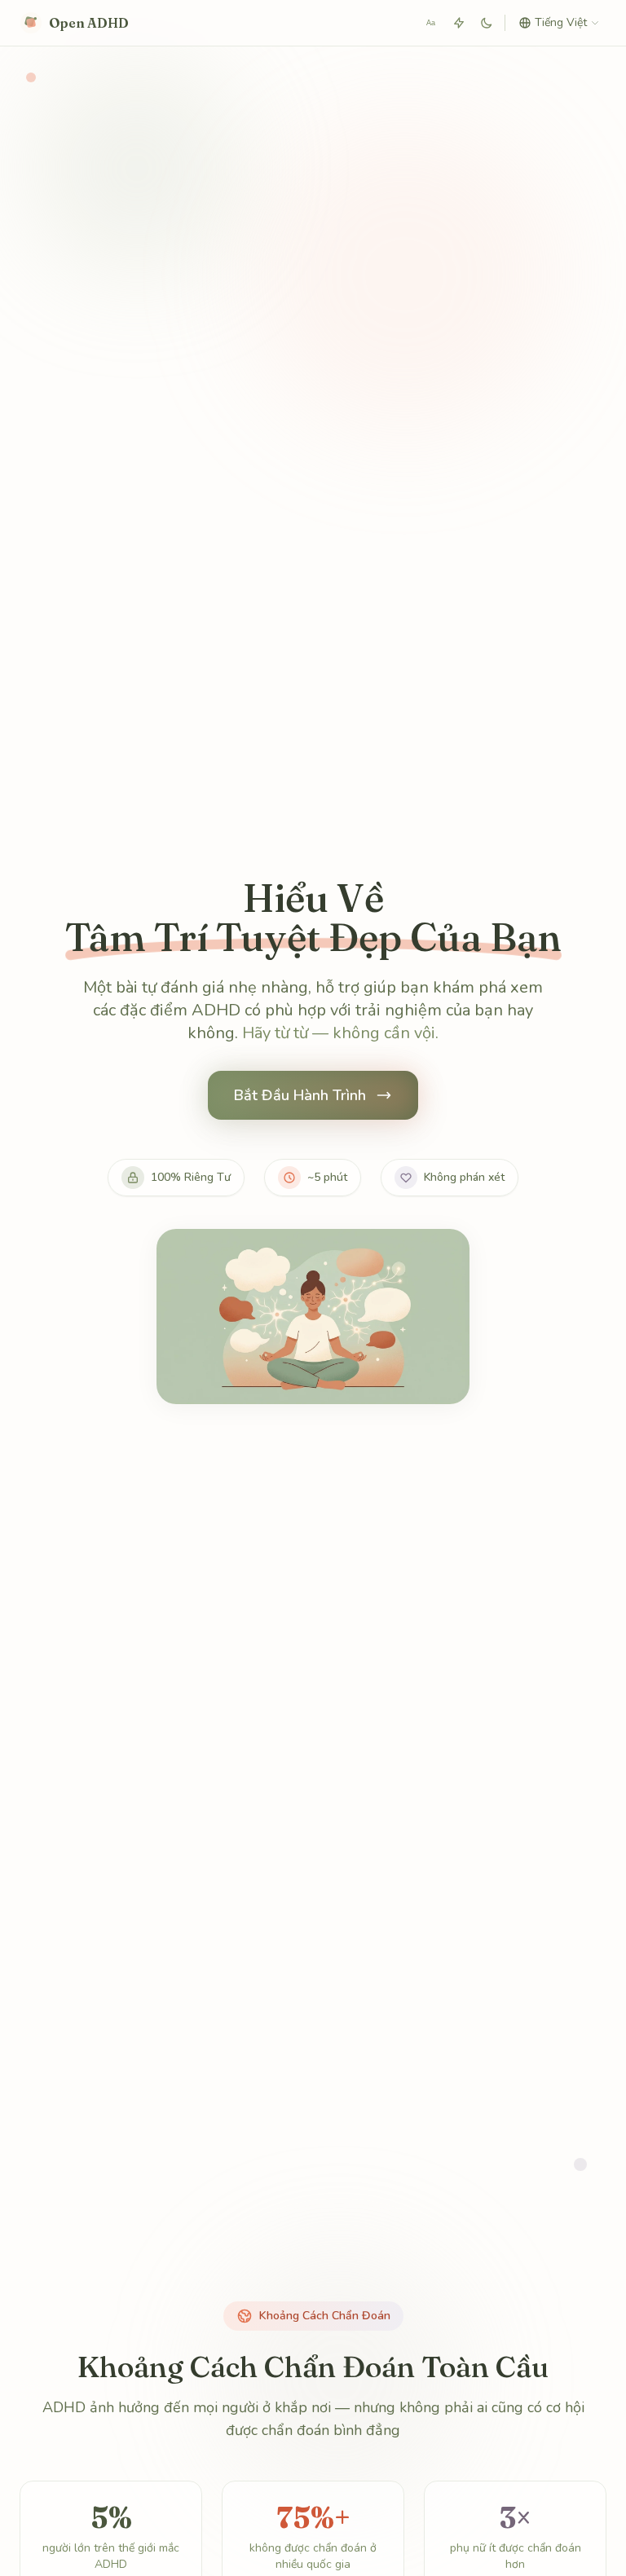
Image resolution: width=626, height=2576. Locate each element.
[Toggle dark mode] (487, 23)
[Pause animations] (459, 23)
